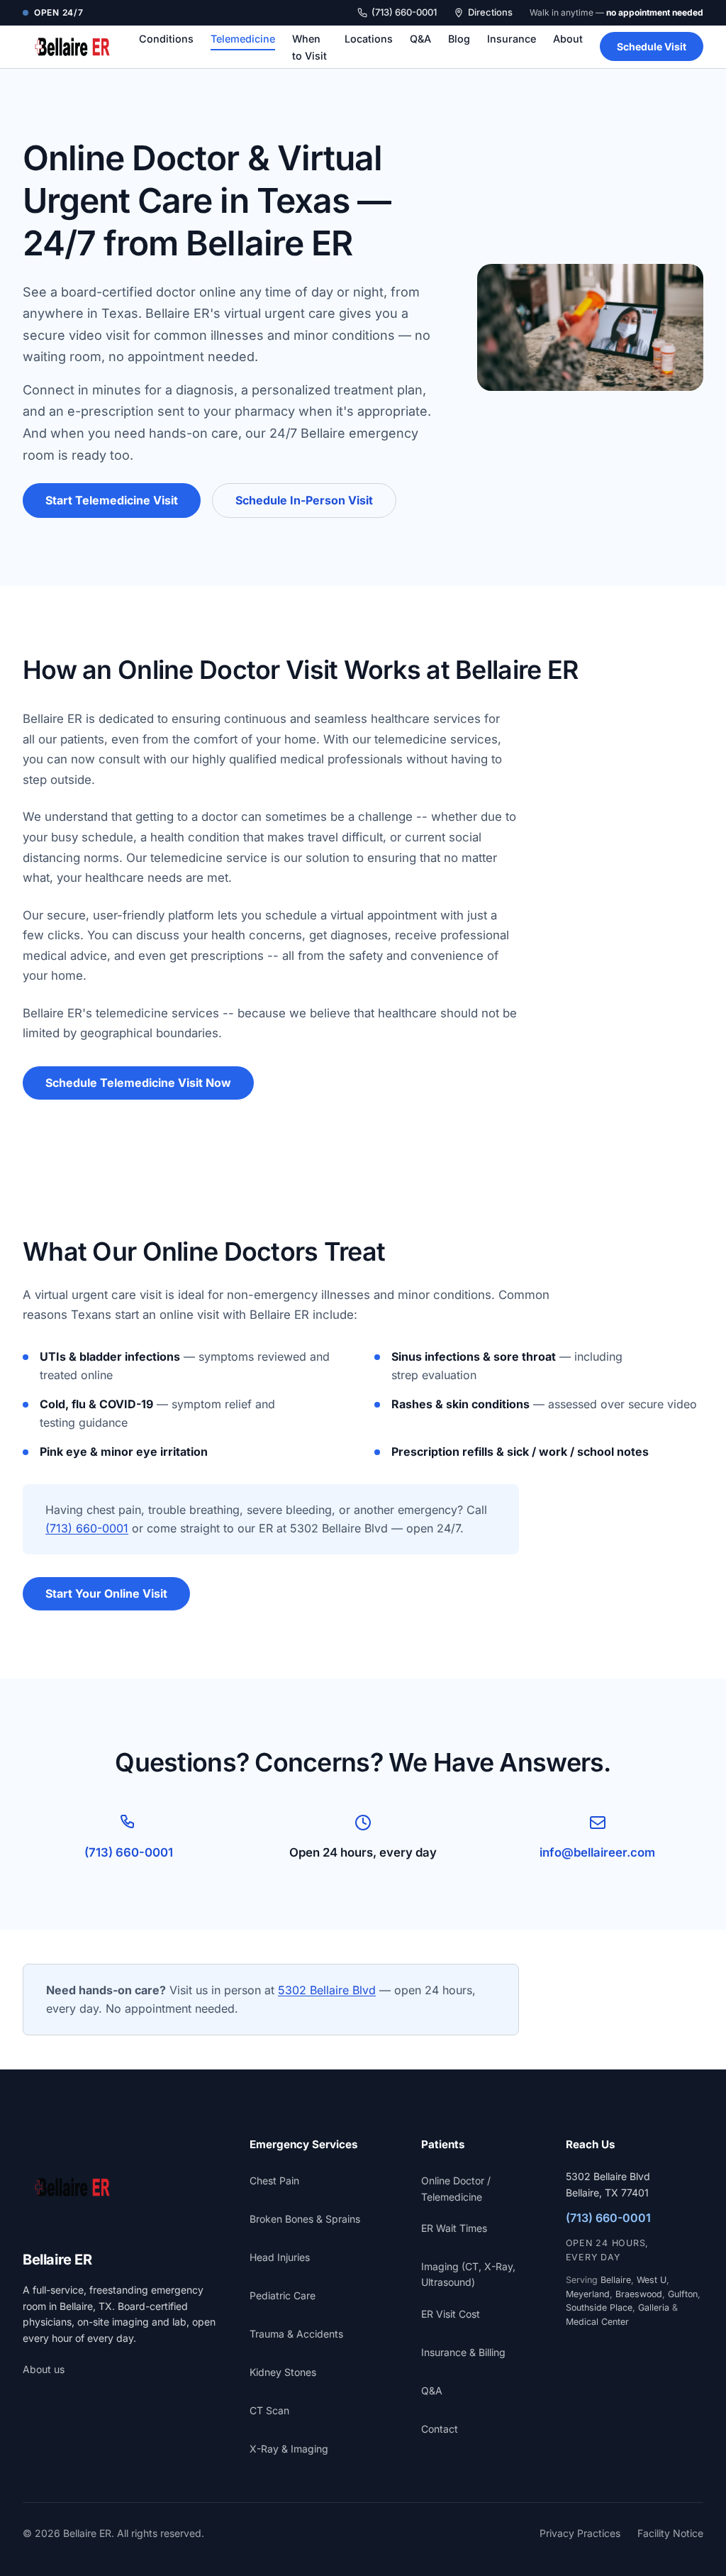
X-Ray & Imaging (289, 2449)
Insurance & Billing (463, 2352)
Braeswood (639, 2294)
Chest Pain (274, 2180)
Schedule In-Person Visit (304, 500)
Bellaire (616, 2280)
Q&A (420, 39)
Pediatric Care (283, 2295)
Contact (440, 2429)
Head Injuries (280, 2257)
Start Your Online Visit (106, 1593)
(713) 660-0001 (404, 12)
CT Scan (269, 2410)
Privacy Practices (580, 2533)
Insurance (512, 39)
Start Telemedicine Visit (112, 500)
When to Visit (309, 47)
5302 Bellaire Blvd (327, 1990)
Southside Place (599, 2307)
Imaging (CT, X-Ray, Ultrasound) (468, 2274)
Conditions (166, 39)
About (568, 39)
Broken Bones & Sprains (305, 2219)
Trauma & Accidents (296, 2334)
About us (44, 2369)
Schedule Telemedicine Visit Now (138, 1083)
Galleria (654, 2307)
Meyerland (588, 2294)
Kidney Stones (283, 2372)
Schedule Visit (652, 46)
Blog (459, 39)
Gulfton (683, 2294)
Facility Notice (670, 2533)
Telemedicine (243, 39)
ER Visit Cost (451, 2314)
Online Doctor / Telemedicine (456, 2188)
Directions (490, 12)
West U (652, 2280)
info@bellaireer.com (597, 1852)
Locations (369, 39)
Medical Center (597, 2322)
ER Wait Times (454, 2228)
